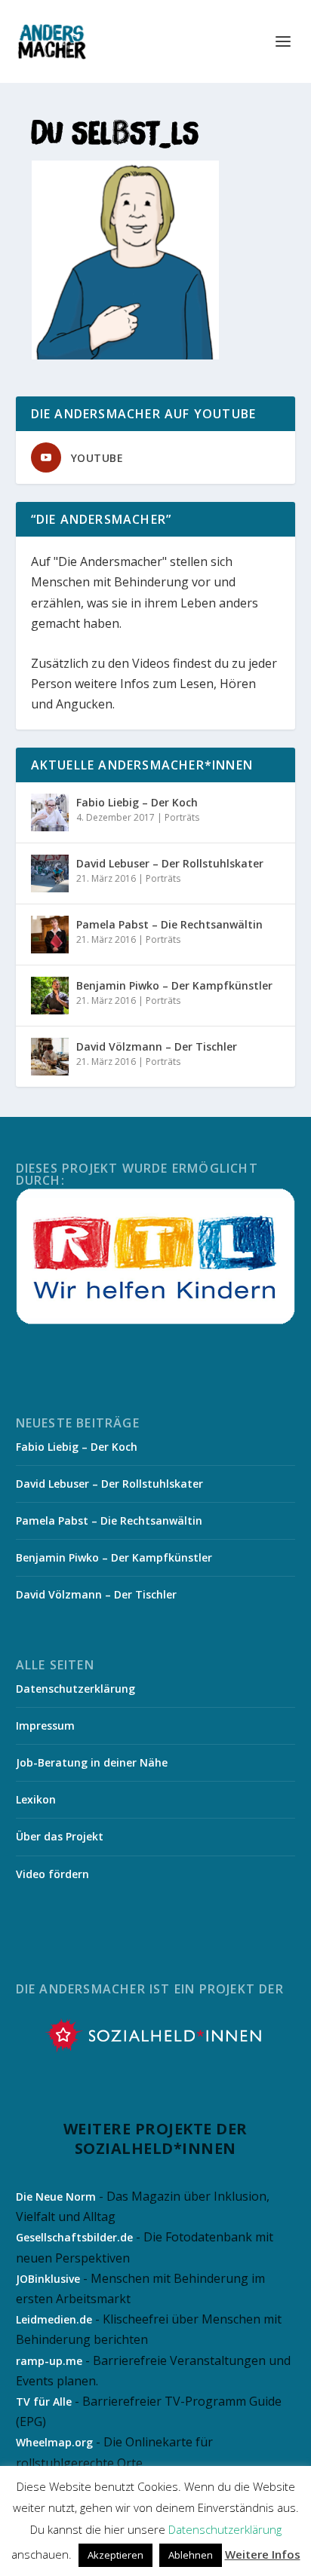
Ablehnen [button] (191, 2555)
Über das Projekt (60, 1836)
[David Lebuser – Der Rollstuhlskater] (50, 873)
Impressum (45, 1725)
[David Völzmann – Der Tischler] (50, 1057)
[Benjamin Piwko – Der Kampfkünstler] (50, 996)
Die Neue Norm (56, 2197)
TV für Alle (44, 2402)
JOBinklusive (48, 2279)
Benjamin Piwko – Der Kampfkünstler (174, 985)
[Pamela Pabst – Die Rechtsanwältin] (50, 935)
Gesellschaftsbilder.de (74, 2237)
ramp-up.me (49, 2361)
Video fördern (52, 1874)
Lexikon (36, 1799)
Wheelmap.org (54, 2442)
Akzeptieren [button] (115, 2555)
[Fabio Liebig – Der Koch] (50, 812)
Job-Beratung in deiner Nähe (92, 1762)
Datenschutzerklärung (75, 1689)
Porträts (182, 817)
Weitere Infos (263, 2554)
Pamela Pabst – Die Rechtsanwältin (169, 924)
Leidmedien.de (54, 2319)
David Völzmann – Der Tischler (157, 1046)
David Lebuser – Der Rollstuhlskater (170, 863)
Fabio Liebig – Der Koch (137, 802)
